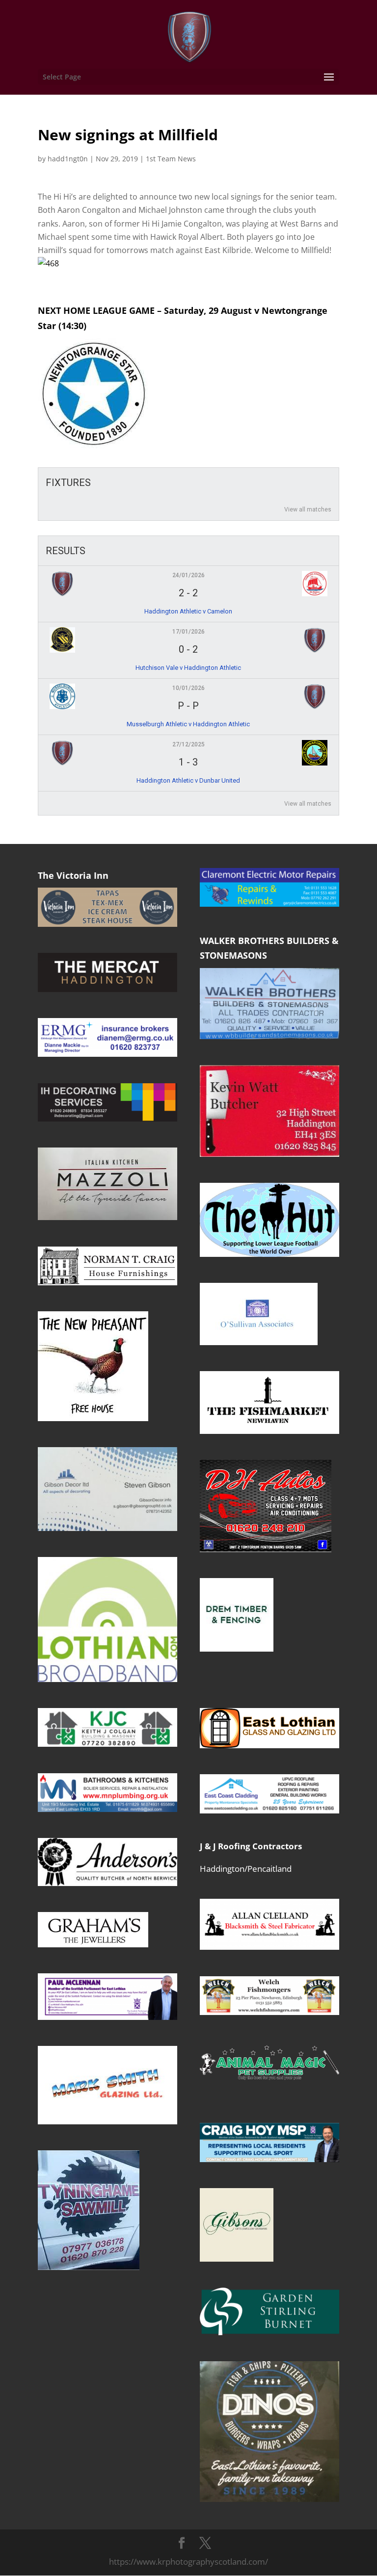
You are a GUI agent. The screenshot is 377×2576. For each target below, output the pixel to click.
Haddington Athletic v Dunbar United (188, 780)
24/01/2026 (188, 575)
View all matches (308, 510)
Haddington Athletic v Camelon (188, 611)
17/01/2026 (188, 632)
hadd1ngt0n (68, 159)
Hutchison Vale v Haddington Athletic (188, 668)
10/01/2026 (188, 688)
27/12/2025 (188, 744)
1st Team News (171, 159)
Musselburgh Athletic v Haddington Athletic (188, 724)
